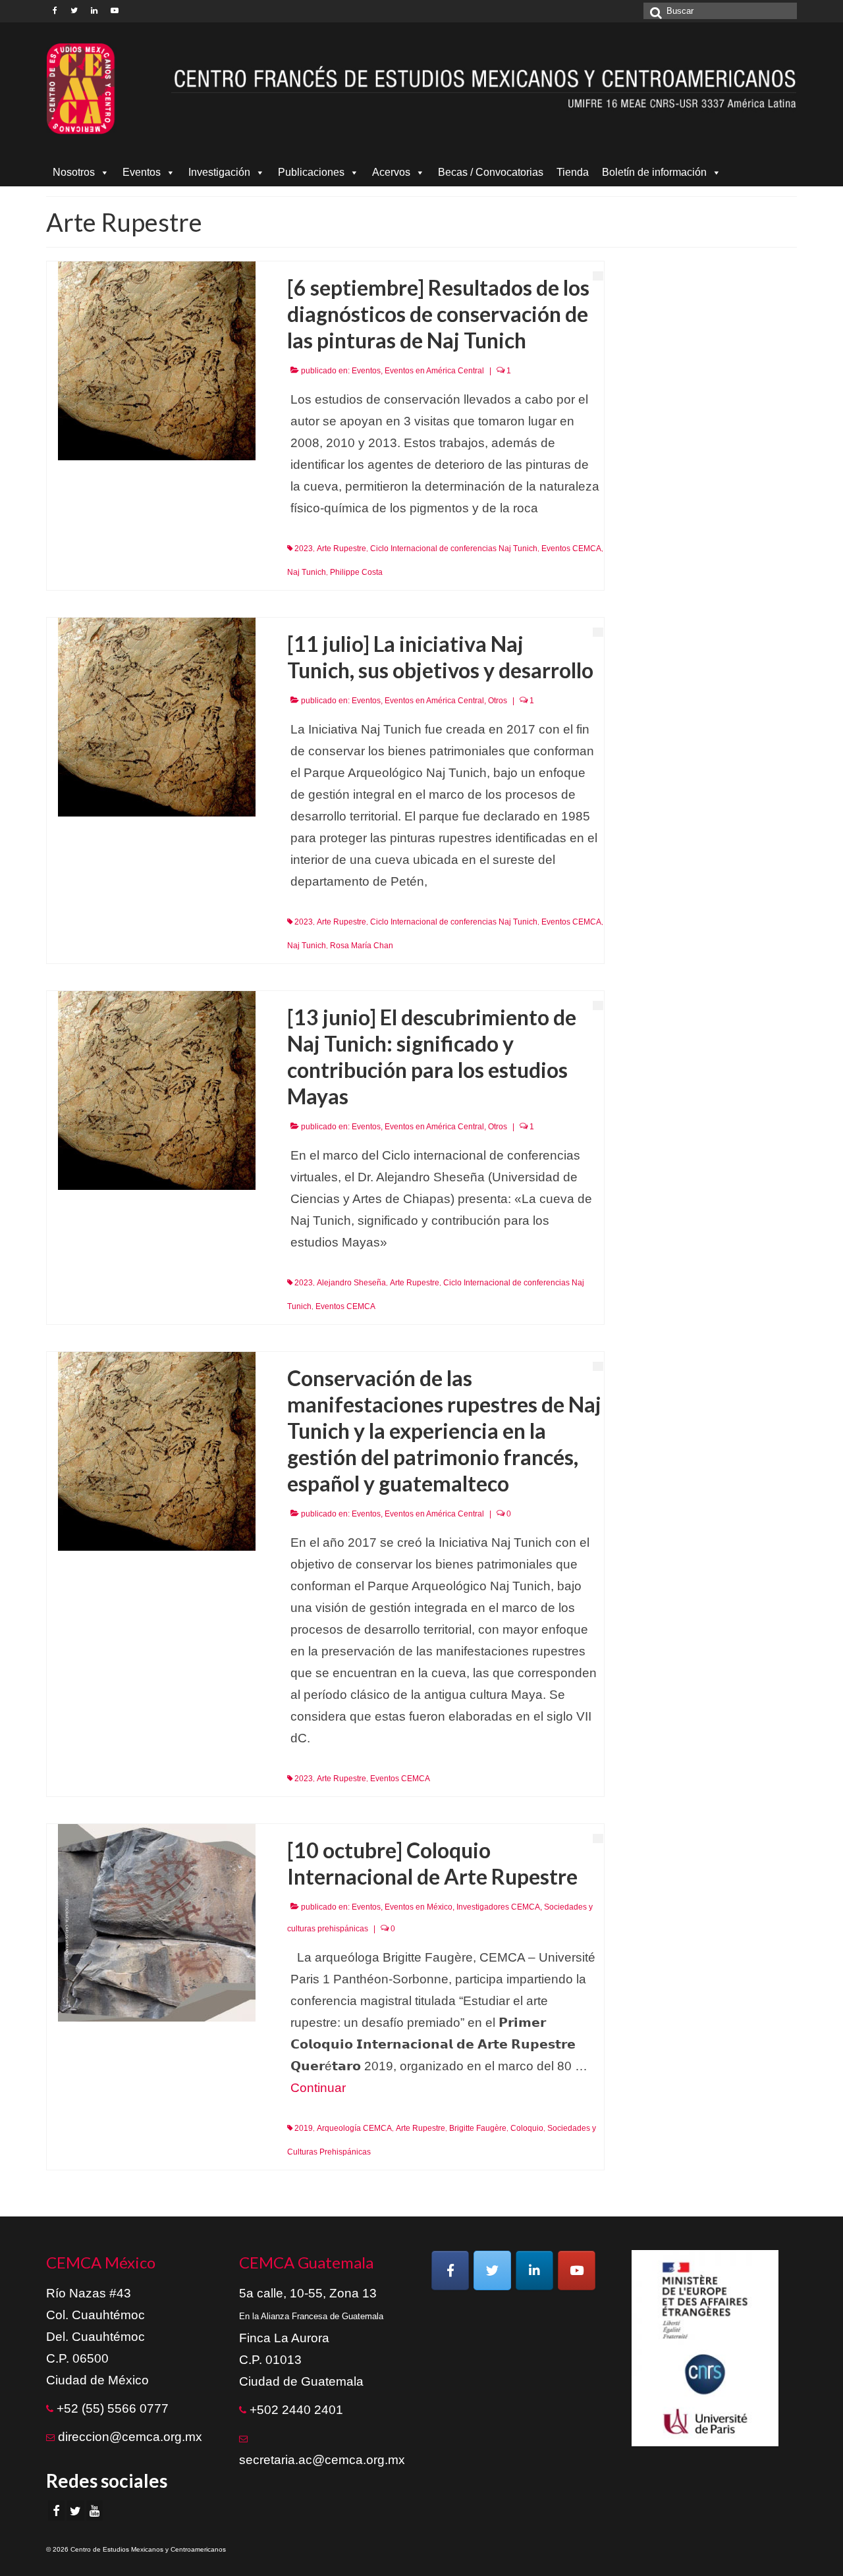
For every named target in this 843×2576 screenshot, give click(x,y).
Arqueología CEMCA (354, 2128)
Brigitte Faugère (478, 2128)
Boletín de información (654, 172)
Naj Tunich (307, 572)
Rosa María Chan (362, 946)
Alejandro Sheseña (351, 1283)
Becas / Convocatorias (491, 172)
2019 (304, 2128)
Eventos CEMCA (571, 549)
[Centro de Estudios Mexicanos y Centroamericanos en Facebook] (450, 2270)
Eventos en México (419, 1907)
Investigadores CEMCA (498, 1907)
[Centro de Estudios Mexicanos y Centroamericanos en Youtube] (577, 2270)
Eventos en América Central (434, 371)
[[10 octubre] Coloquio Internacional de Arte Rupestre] (157, 1922)
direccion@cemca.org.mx (130, 2437)
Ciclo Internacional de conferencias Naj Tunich (454, 549)
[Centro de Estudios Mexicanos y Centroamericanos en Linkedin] (534, 2270)
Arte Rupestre (341, 549)
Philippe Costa (356, 572)
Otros (498, 701)
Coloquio (527, 2128)
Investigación (219, 172)
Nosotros (74, 172)
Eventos (142, 172)
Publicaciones (311, 172)
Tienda (573, 172)
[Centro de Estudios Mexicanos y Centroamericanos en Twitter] (492, 2270)
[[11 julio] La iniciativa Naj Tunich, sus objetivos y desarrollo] (157, 716)
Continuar (318, 2088)
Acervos (391, 172)
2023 (304, 549)
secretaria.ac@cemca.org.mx (322, 2460)
